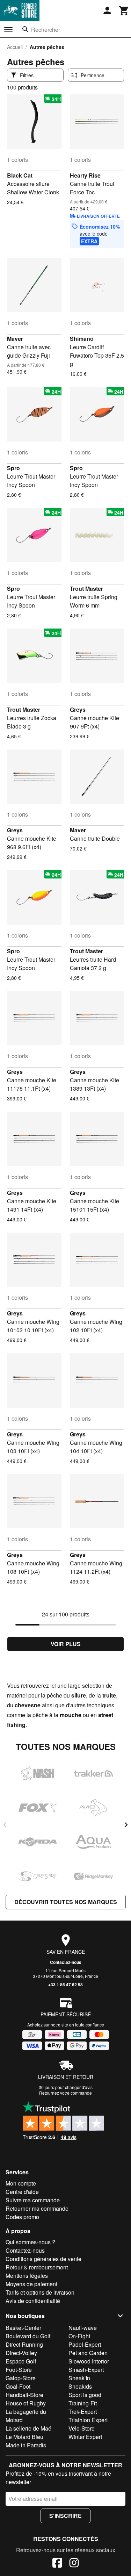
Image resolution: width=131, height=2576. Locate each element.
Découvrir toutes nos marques (66, 1902)
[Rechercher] (26, 29)
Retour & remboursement (37, 2267)
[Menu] (8, 30)
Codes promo (22, 2217)
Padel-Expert (85, 2344)
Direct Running (24, 2344)
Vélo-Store (82, 2428)
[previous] (5, 1825)
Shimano (82, 339)
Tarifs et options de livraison (40, 2292)
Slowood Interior (89, 2361)
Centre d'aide (22, 2192)
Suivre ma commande (33, 2200)
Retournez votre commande (65, 2093)
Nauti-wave (83, 2328)
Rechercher (46, 30)
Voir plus (66, 1644)
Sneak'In (79, 2378)
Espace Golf (21, 2361)
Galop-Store (21, 2378)
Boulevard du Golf (28, 2336)
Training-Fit (83, 2403)
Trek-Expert (83, 2412)
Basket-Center (23, 2328)
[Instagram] (74, 2564)
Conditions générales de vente (43, 2259)
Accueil (15, 47)
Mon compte (21, 2183)
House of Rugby (26, 2403)
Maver (15, 339)
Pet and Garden (88, 2353)
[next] (126, 1825)
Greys (78, 709)
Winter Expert (85, 2437)
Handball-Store (24, 2395)
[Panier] (124, 10)
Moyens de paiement (31, 2284)
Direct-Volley (21, 2353)
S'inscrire (65, 2516)
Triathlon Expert (88, 2420)
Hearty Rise (85, 175)
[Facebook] (57, 2564)
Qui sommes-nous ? (30, 2242)
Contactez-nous (66, 1962)
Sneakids (80, 2386)
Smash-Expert (86, 2370)
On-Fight (79, 2336)
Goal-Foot (18, 2386)
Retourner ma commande (37, 2208)
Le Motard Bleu (24, 2437)
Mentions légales (27, 2276)
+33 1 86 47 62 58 (65, 1985)
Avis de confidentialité (33, 2301)
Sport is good (85, 2395)
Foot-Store (19, 2370)
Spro (13, 468)
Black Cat (20, 175)
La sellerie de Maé (28, 2428)
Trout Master (86, 589)
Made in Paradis (26, 2445)
